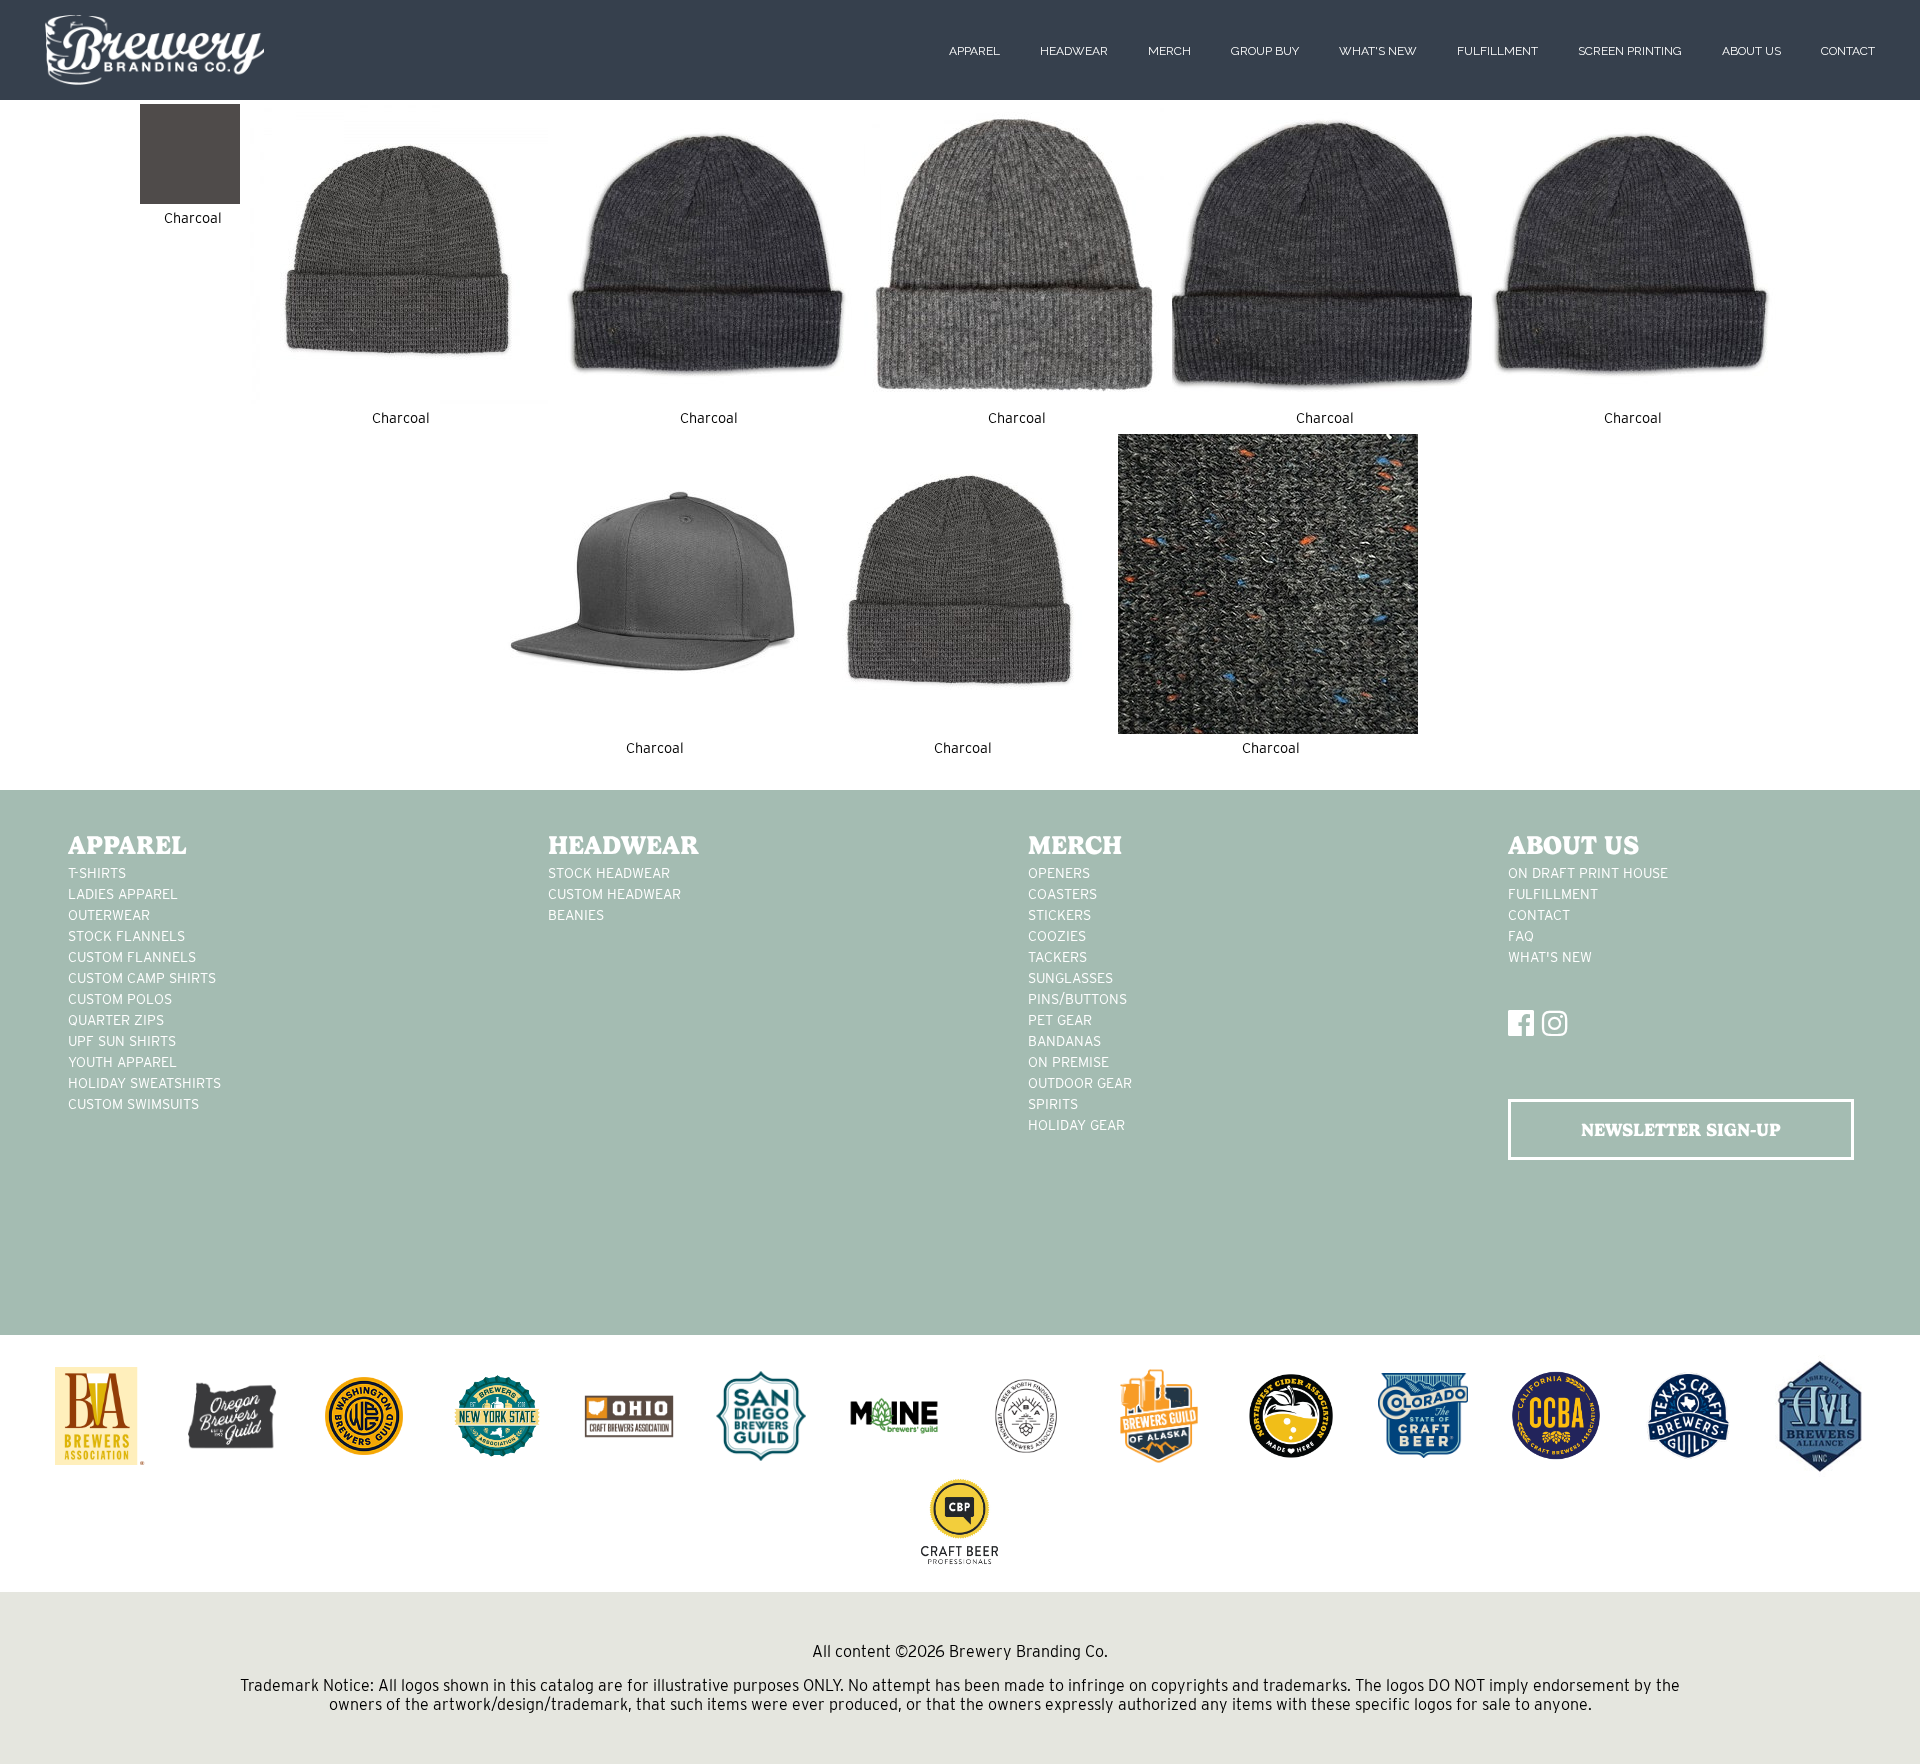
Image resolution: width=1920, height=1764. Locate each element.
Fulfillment (1497, 51)
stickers (1059, 915)
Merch (1169, 51)
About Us (1751, 51)
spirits (1053, 1104)
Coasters (1062, 894)
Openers (1059, 873)
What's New (1378, 51)
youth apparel (122, 1062)
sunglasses (1070, 978)
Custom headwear (614, 894)
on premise (1068, 1062)
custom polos (120, 999)
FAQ (1521, 936)
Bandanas (1064, 1041)
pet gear (1060, 1020)
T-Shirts (97, 873)
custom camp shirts (142, 978)
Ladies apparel (123, 894)
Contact (1848, 51)
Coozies (1057, 936)
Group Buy (1265, 51)
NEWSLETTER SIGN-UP (1681, 1129)
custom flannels (132, 957)
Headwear (1074, 51)
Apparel (974, 51)
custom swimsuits (133, 1104)
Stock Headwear (609, 873)
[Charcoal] (190, 154)
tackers (1057, 957)
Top (1872, 1716)
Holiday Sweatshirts (144, 1083)
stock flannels (126, 936)
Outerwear (109, 915)
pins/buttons (1077, 999)
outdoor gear (1080, 1083)
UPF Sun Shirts (122, 1041)
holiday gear (1076, 1125)
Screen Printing (1630, 51)
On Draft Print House (1588, 873)
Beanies (576, 915)
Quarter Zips (116, 1020)
